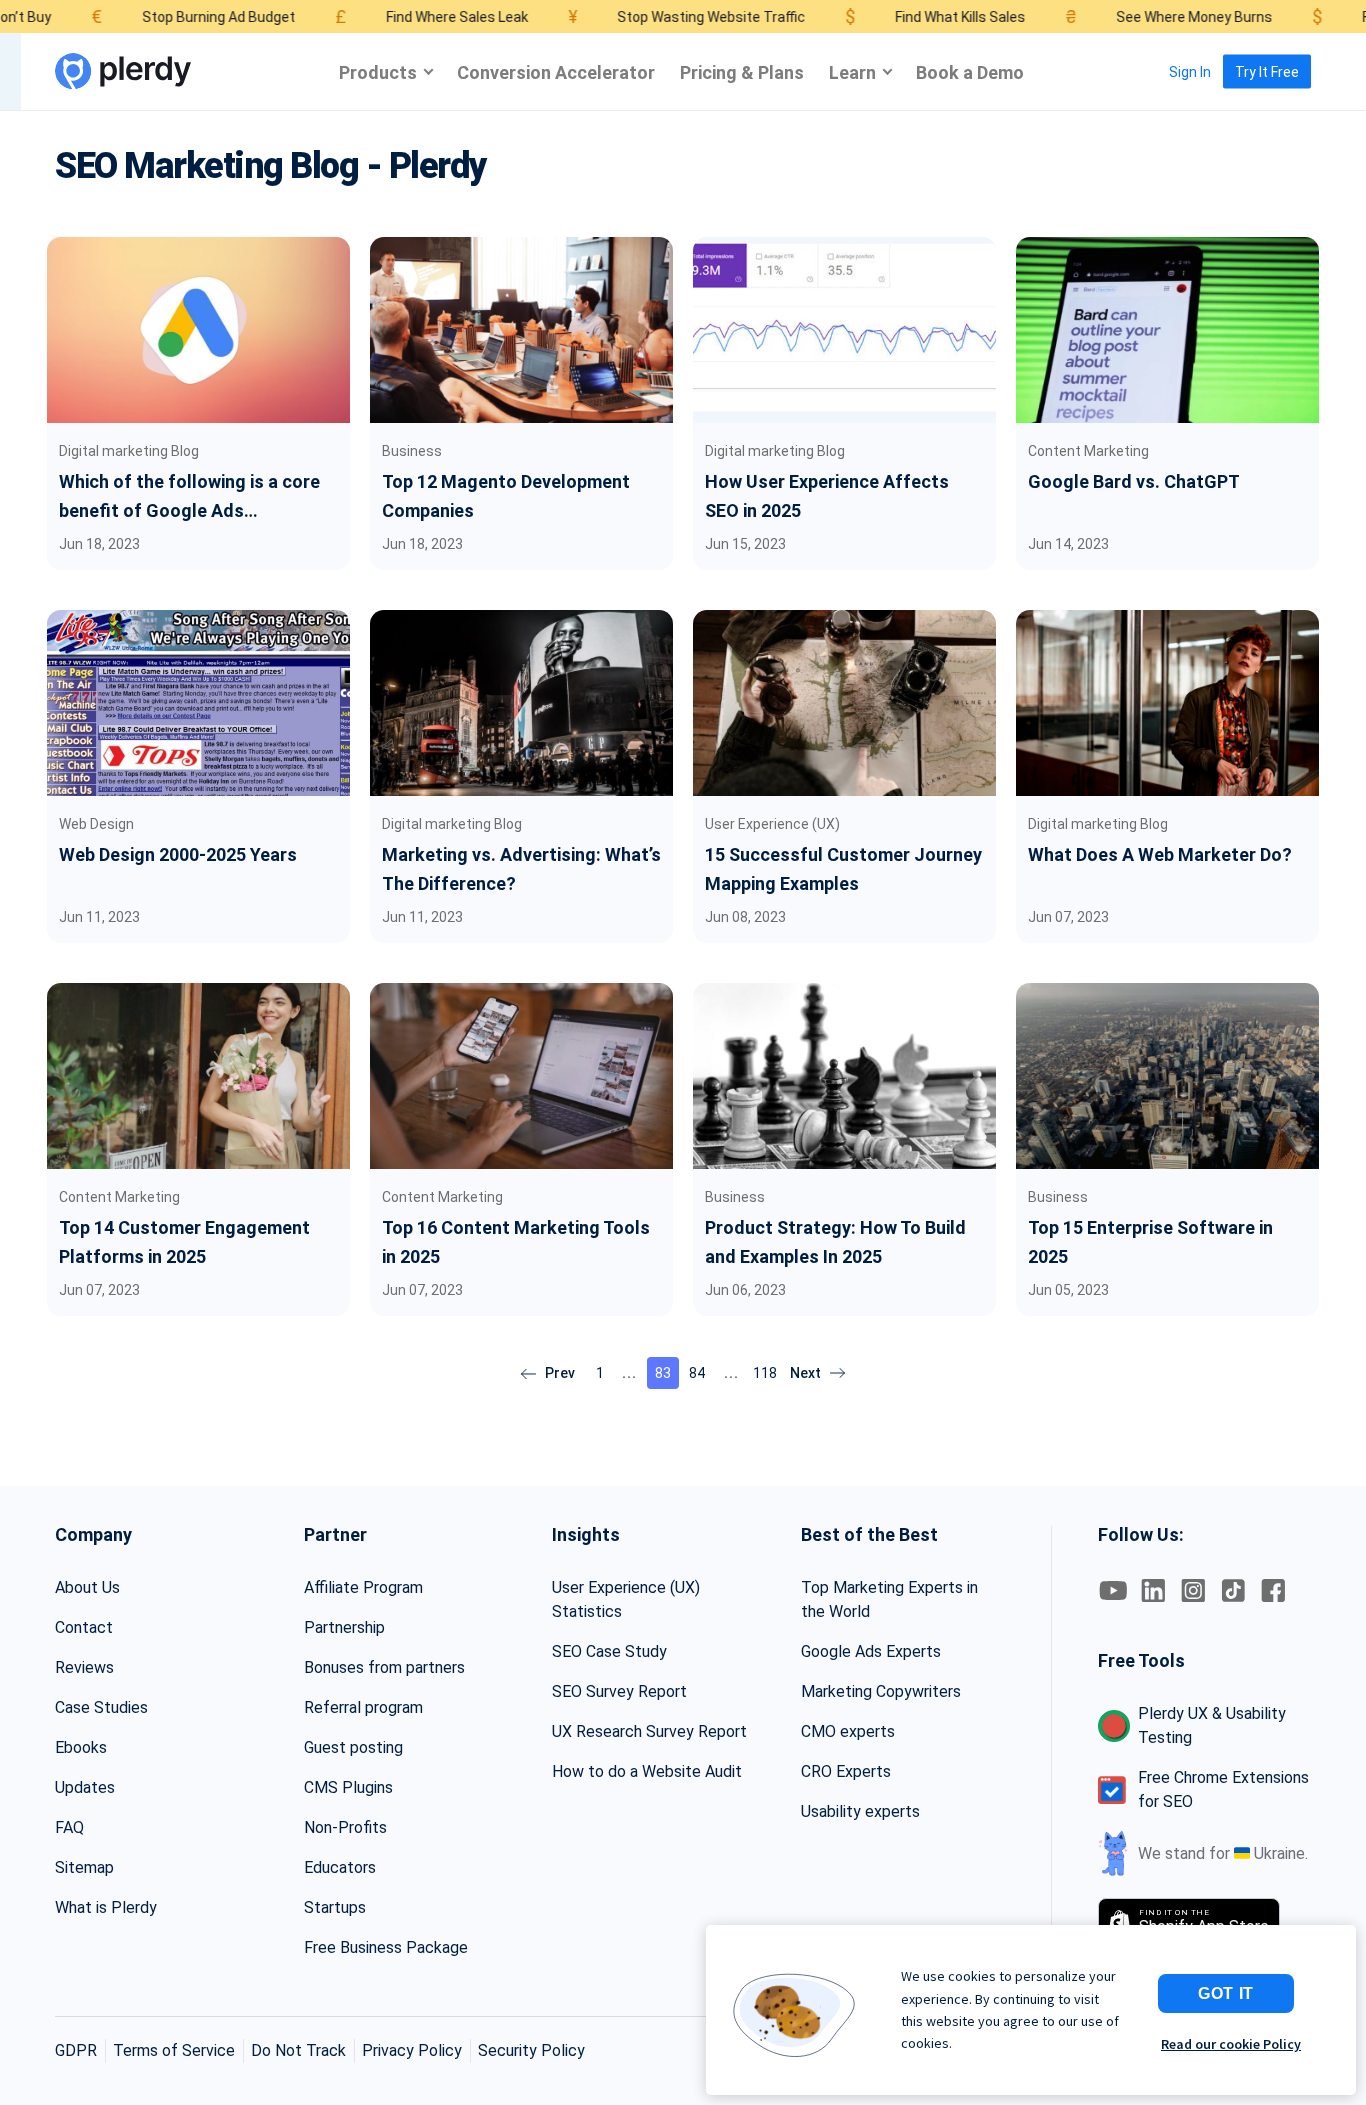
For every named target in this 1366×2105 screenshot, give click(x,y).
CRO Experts (846, 1771)
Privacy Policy (412, 2050)
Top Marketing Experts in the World (889, 1599)
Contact (84, 1627)
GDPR (76, 2050)
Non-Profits (345, 1827)
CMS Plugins (348, 1787)
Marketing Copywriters (881, 1691)
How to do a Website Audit (647, 1771)
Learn (852, 71)
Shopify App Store (1204, 1922)
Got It (1225, 1993)
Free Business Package (386, 1947)
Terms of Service (174, 2050)
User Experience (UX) (772, 824)
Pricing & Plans (742, 71)
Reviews (84, 1667)
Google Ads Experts (871, 1651)
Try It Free (1267, 72)
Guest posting (353, 1747)
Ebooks (81, 1747)
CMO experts (848, 1731)
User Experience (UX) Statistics (626, 1599)
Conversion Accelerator (556, 71)
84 (697, 1373)
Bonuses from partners (384, 1667)
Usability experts (860, 1811)
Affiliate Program (363, 1587)
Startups (335, 1907)
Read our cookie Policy (1231, 2044)
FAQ (69, 1827)
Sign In (1190, 72)
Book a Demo (970, 71)
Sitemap (84, 1867)
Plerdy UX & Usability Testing (1212, 1725)
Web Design (96, 824)
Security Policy (531, 2050)
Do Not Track (298, 2050)
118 (765, 1373)
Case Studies (101, 1707)
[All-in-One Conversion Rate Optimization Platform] (123, 71)
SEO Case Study (609, 1651)
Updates (85, 1787)
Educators (340, 1867)
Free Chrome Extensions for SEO (1223, 1789)
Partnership (344, 1627)
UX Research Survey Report (649, 1731)
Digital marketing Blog (129, 451)
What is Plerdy (106, 1907)
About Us (87, 1587)
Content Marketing (1088, 451)
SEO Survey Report (619, 1691)
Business (412, 451)
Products (378, 71)
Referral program (363, 1707)
